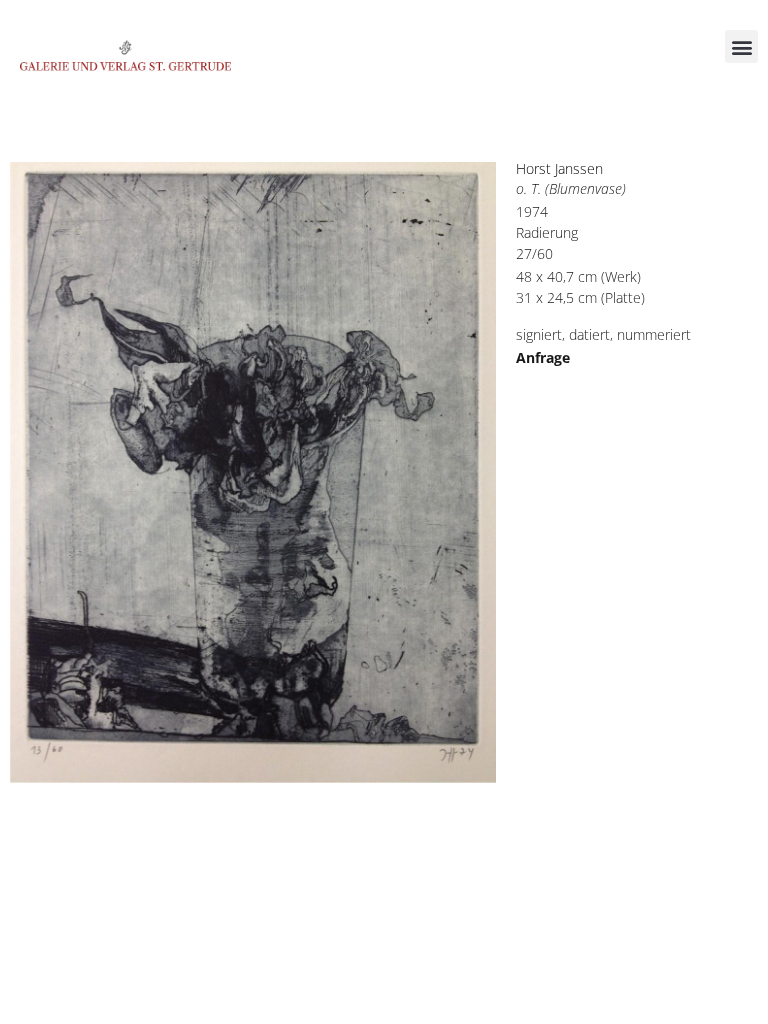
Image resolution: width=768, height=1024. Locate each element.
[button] (741, 46)
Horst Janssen (559, 168)
